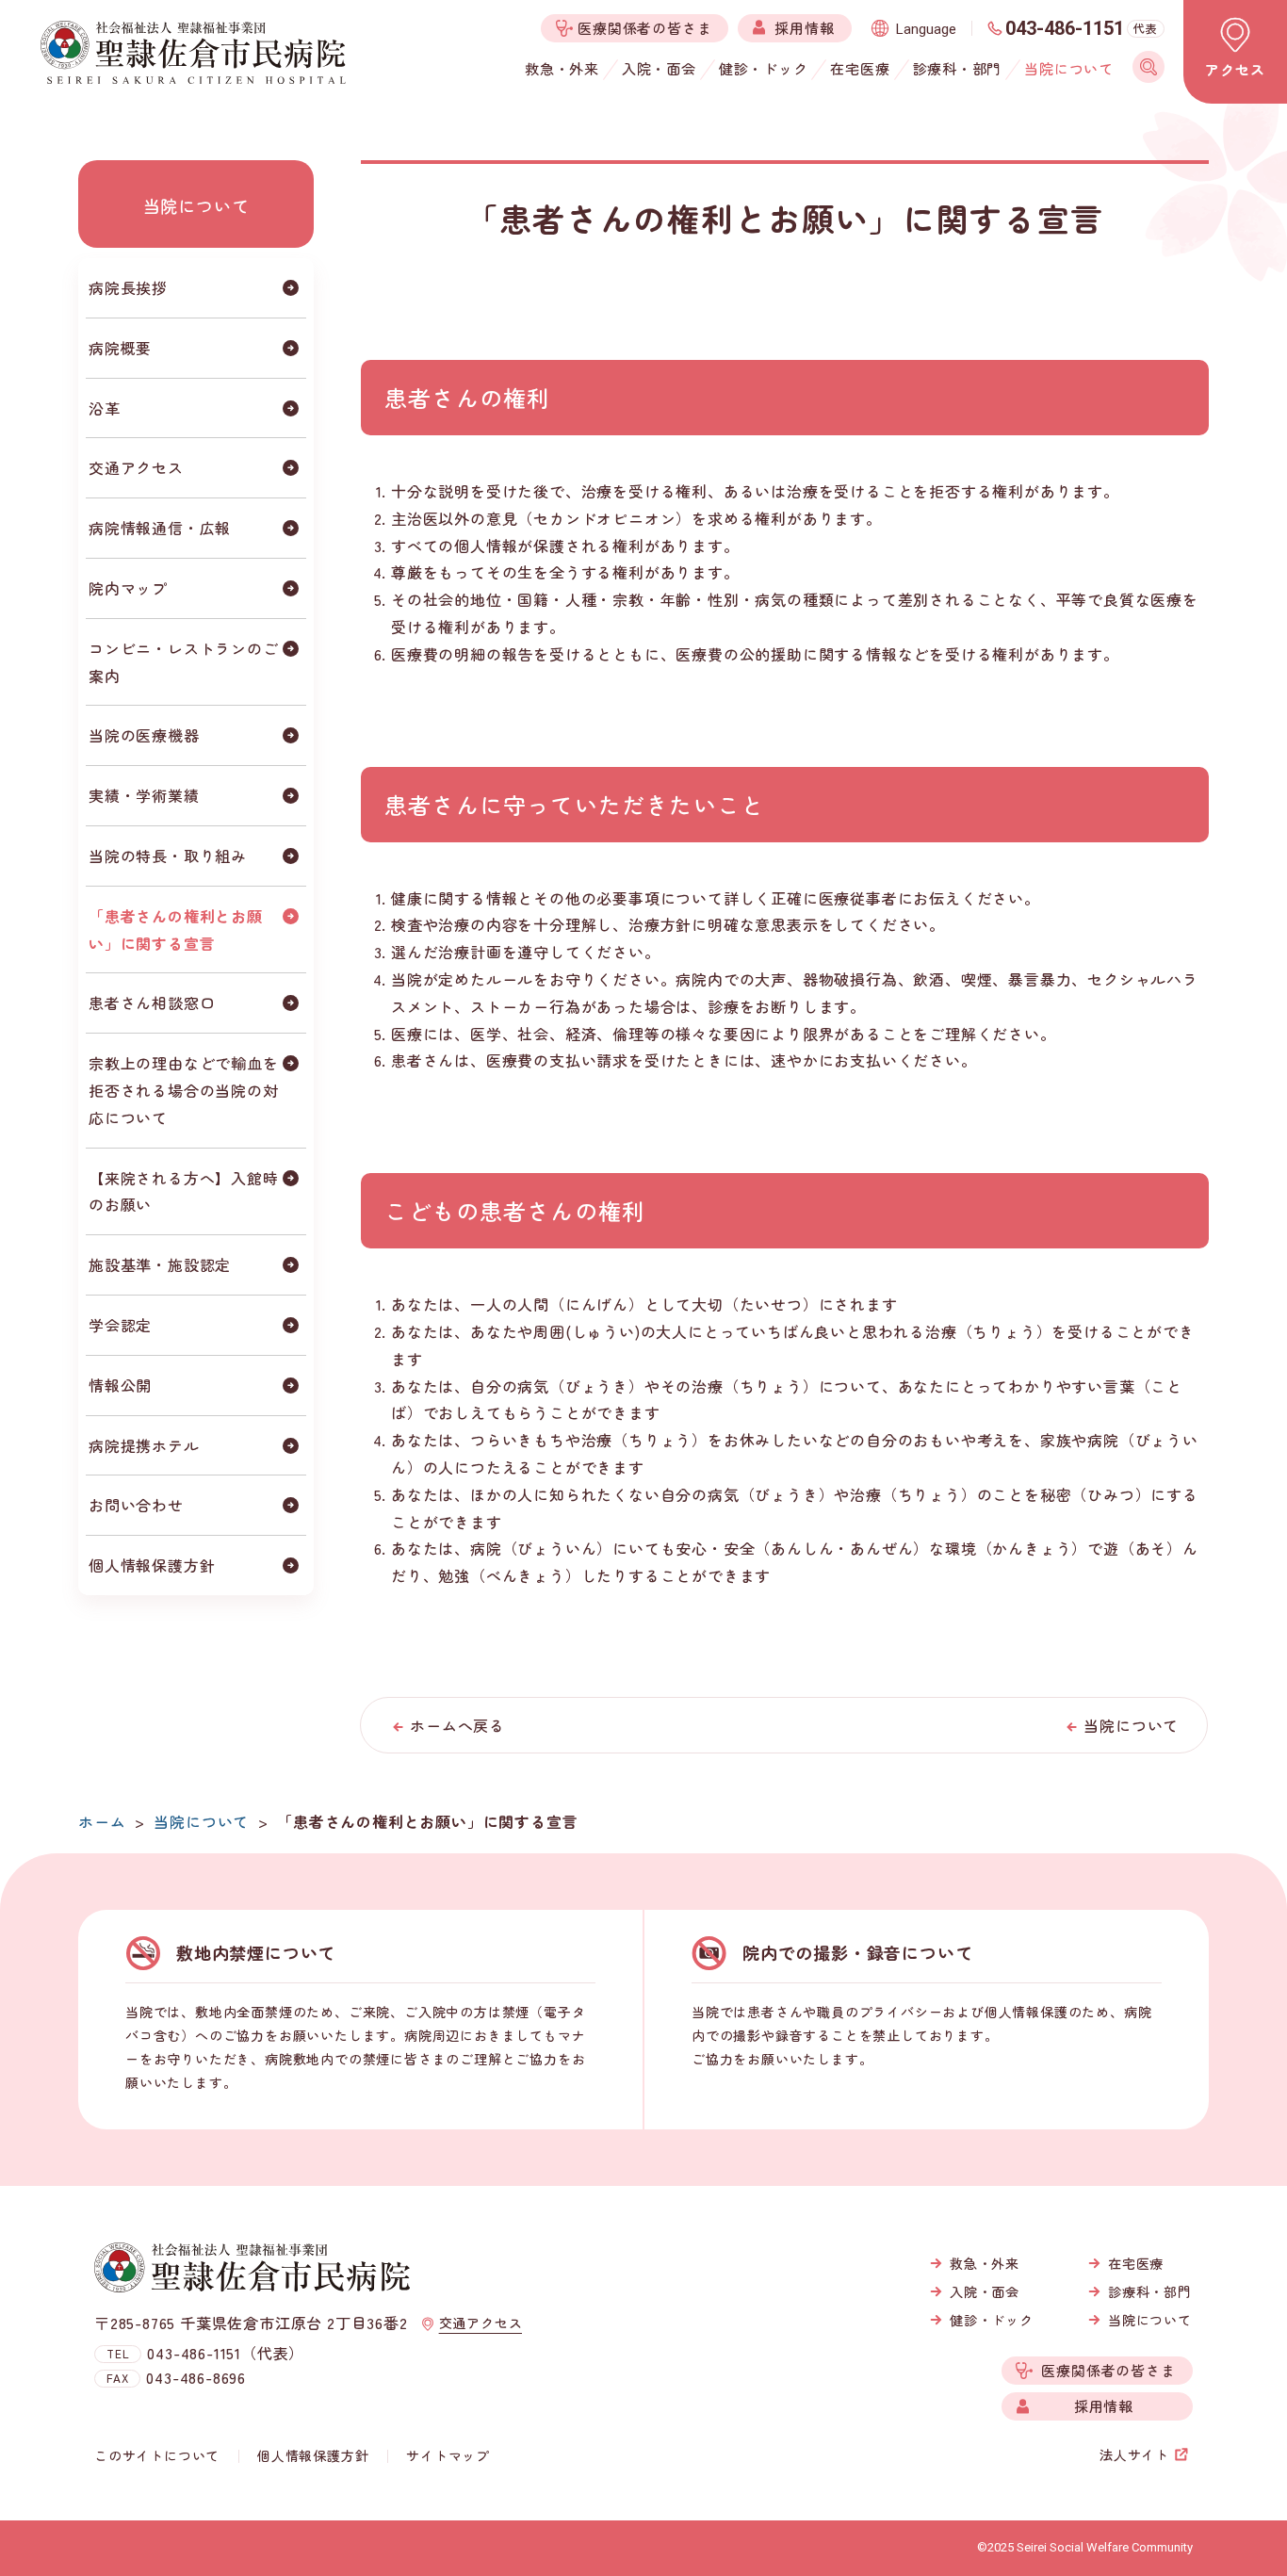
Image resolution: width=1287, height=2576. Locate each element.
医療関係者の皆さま (1108, 2370)
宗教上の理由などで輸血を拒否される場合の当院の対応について (184, 1090)
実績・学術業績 (144, 795)
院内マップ (128, 588)
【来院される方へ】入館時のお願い (184, 1191)
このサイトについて (157, 2455)
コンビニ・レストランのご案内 (184, 662)
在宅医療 (1136, 2263)
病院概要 (120, 348)
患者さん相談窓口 (152, 1003)
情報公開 (120, 1385)
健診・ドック (992, 2320)
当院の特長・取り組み (168, 856)
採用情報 (1104, 2406)
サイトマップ (448, 2455)
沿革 (105, 408)
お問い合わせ (136, 1505)
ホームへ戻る (457, 1725)
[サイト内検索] (1149, 67)
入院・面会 (985, 2291)
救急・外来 (985, 2263)
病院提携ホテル (144, 1445)
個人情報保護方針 (152, 1565)
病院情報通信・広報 (160, 528)
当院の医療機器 (144, 735)
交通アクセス (136, 467)
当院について (196, 205)
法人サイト (1134, 2454)
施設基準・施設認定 (160, 1264)
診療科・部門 (1150, 2291)
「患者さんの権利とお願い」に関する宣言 (176, 929)
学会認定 (120, 1325)
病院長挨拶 (128, 287)
